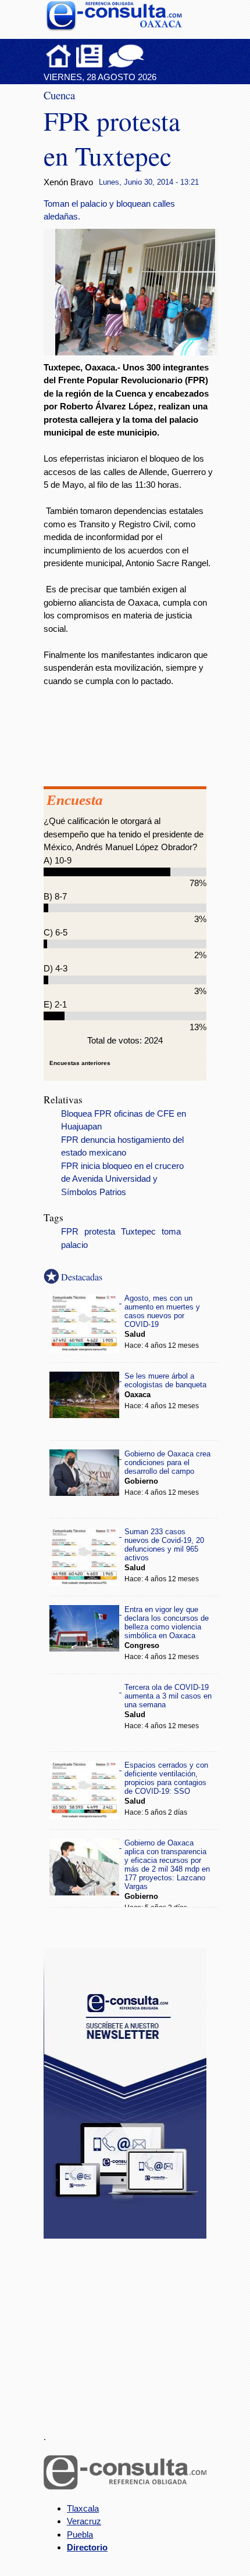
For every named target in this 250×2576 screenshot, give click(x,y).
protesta (100, 1232)
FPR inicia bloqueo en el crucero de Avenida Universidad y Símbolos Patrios (122, 1179)
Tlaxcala (83, 2508)
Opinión (126, 56)
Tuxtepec (138, 1232)
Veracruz (84, 2521)
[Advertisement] (131, 2328)
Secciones (90, 56)
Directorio (87, 2547)
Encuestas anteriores (80, 1063)
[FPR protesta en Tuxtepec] (140, 352)
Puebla (80, 2534)
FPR (70, 1232)
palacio (74, 1245)
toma (171, 1232)
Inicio (59, 56)
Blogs (149, 56)
